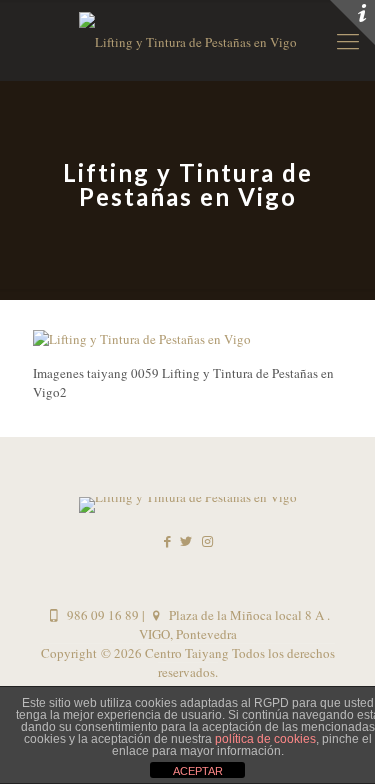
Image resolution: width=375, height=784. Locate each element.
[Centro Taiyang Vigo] (187, 40)
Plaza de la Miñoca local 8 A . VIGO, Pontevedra (234, 624)
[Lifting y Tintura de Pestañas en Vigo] (142, 339)
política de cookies (265, 739)
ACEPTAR (198, 771)
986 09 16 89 (101, 615)
